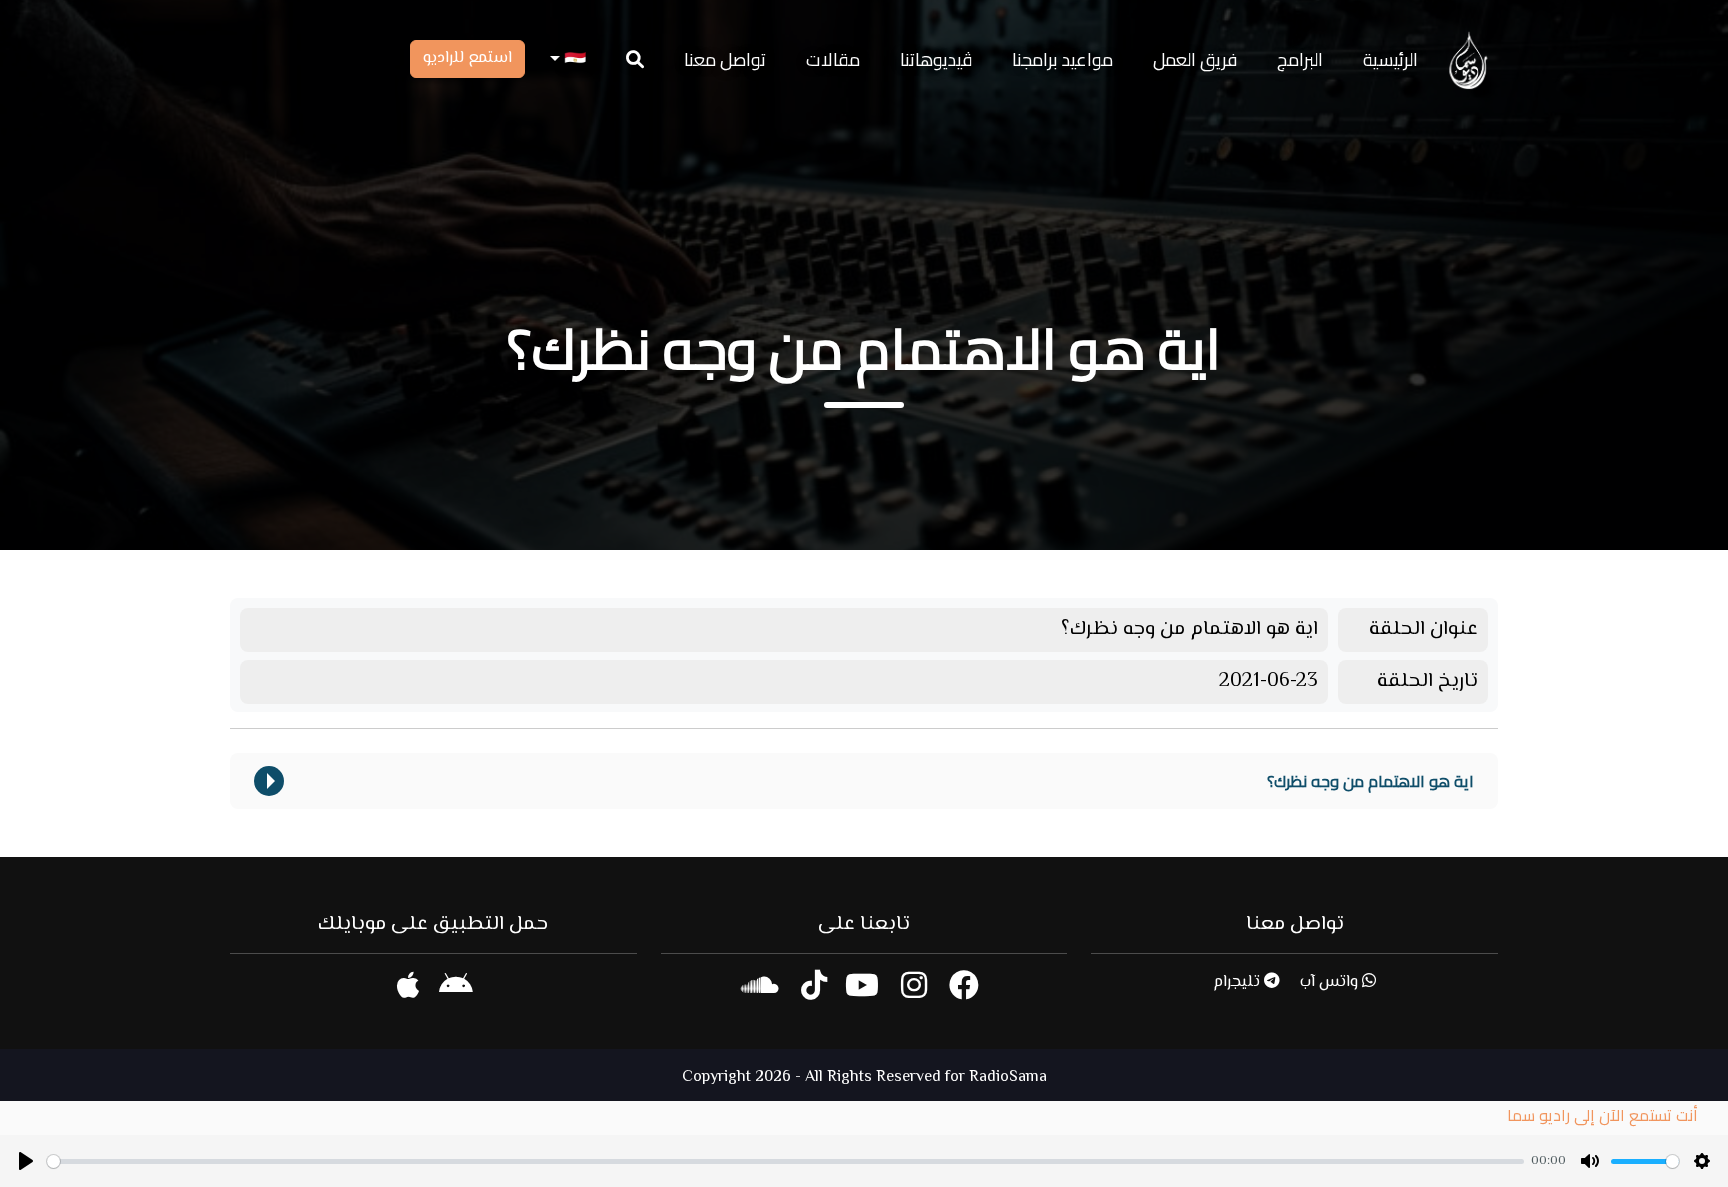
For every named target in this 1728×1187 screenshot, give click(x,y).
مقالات (833, 59)
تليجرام (1238, 982)
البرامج (1300, 59)
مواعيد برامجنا (1062, 59)
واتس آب (1331, 982)
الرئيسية (1390, 59)
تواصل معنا (725, 59)
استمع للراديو (467, 58)
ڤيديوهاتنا (936, 59)
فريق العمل (1195, 59)
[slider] (785, 1161)
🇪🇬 (573, 59)
